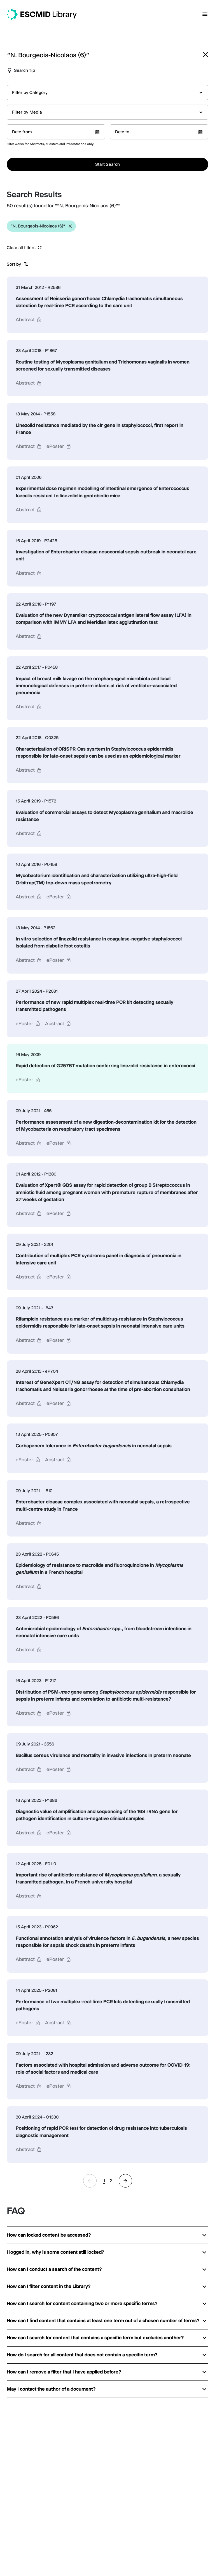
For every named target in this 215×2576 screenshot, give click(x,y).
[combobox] (107, 93)
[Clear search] (205, 55)
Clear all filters (21, 248)
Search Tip (24, 70)
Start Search (107, 164)
